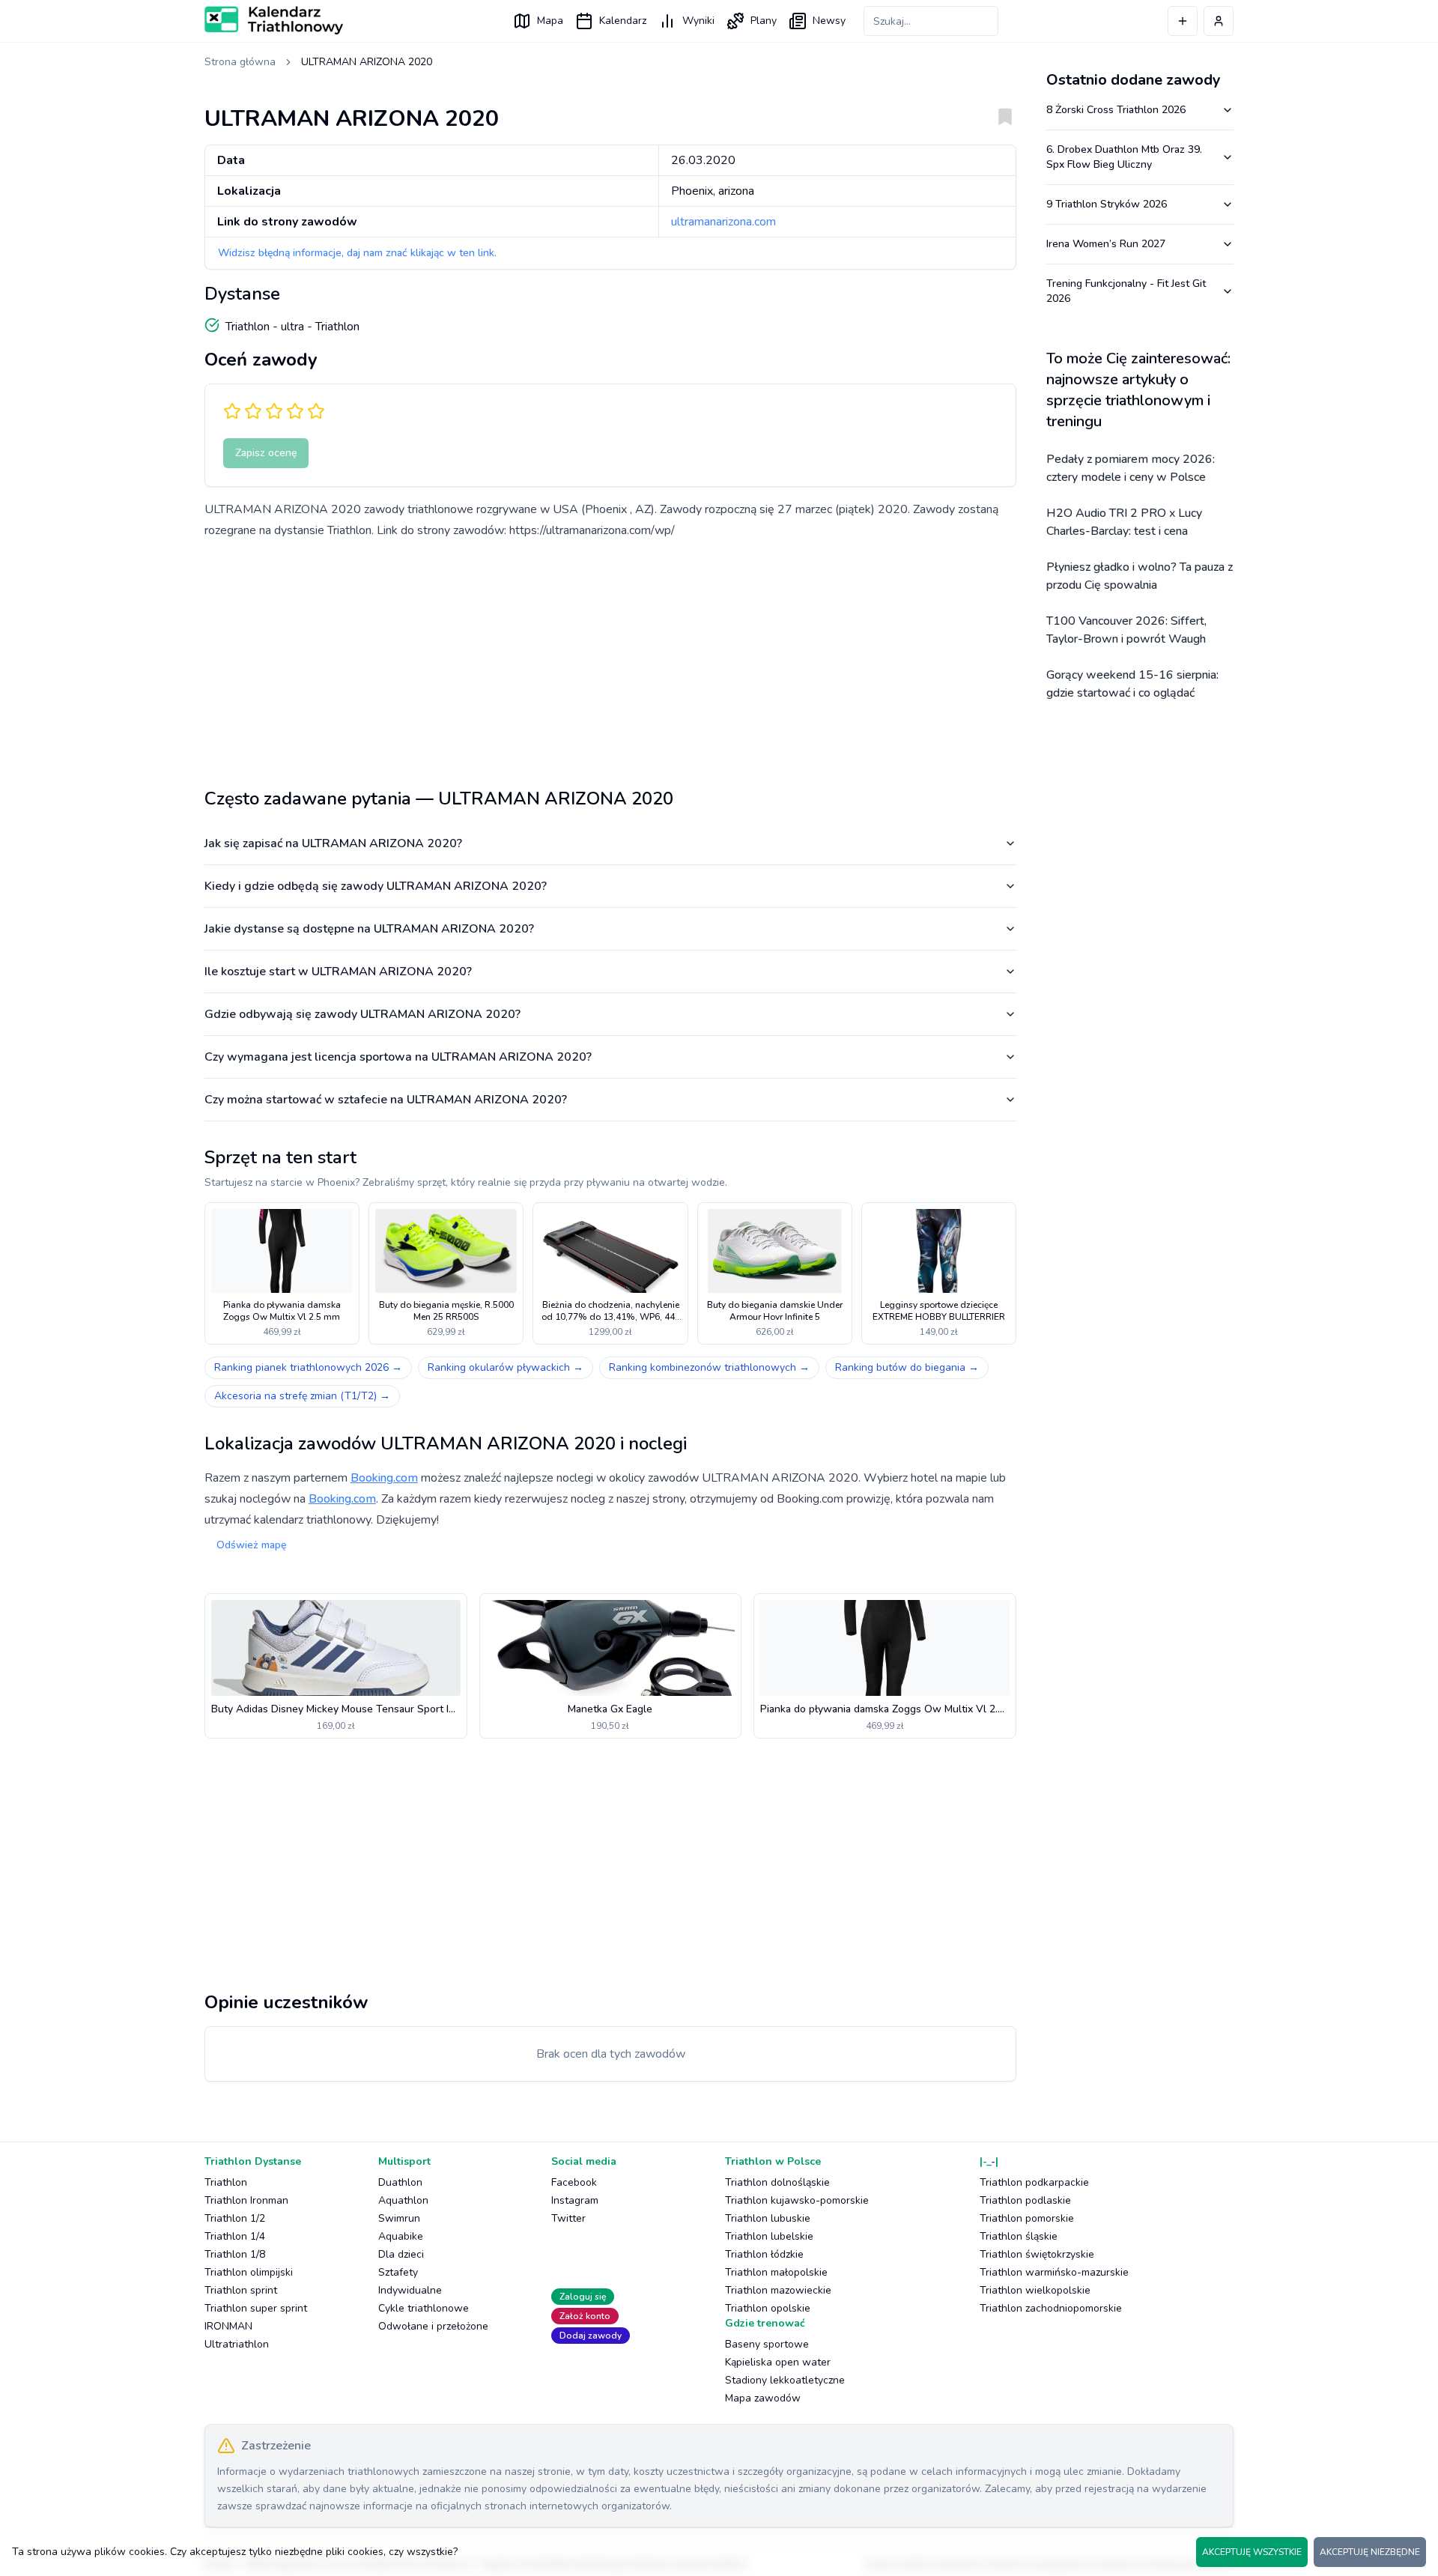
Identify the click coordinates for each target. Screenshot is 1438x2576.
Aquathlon (403, 2200)
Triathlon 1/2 (235, 2218)
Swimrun (399, 2218)
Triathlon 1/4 (235, 2236)
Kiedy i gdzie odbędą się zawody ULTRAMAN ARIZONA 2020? (376, 886)
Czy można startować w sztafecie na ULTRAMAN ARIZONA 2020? (386, 1100)
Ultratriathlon (237, 2344)
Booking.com (384, 1478)
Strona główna (240, 62)
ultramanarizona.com (723, 222)
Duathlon (400, 2182)
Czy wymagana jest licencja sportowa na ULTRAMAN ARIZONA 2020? (398, 1057)
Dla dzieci (401, 2254)
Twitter (568, 2218)
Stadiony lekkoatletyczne (785, 2380)
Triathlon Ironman (246, 2200)
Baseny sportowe (767, 2344)
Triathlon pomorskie (1027, 2218)
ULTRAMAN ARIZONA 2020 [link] (367, 62)
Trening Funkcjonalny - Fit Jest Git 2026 (1126, 291)
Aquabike (401, 2236)
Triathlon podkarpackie (1034, 2182)
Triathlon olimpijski (249, 2272)
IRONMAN (228, 2326)
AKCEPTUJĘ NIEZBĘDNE (1370, 2552)
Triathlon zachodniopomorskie (1051, 2308)
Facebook (574, 2182)
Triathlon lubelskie (769, 2236)
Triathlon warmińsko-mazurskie (1054, 2272)
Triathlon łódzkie (764, 2254)
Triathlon (226, 2182)
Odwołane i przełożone (433, 2326)
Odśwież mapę (251, 1545)
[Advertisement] (610, 658)
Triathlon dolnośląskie (777, 2182)
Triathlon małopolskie (776, 2272)
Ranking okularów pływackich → (506, 1367)
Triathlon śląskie (1019, 2236)
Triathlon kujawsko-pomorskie (797, 2200)
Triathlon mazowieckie (778, 2290)
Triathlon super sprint (256, 2308)
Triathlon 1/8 (235, 2254)
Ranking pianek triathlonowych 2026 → (308, 1367)
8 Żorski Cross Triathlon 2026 (1116, 110)
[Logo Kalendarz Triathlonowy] (274, 20)
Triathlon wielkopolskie (1035, 2290)
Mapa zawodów (763, 2398)
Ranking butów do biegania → (907, 1367)
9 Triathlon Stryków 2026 (1107, 204)
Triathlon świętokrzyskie (1037, 2254)
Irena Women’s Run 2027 (1106, 244)
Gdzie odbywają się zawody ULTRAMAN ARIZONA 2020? (362, 1014)
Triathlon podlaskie (1025, 2200)
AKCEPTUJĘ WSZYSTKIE (1252, 2552)
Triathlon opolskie (768, 2308)
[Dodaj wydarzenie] (1183, 21)
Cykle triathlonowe (424, 2308)
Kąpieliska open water (778, 2362)
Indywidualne (410, 2290)
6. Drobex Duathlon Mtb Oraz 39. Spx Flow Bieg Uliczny (1124, 157)
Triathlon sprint (241, 2290)
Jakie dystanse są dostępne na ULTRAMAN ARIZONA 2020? (369, 929)
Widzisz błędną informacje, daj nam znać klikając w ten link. (357, 253)
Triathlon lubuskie (768, 2218)
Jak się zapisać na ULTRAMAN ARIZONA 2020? (333, 843)
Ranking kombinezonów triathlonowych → (709, 1367)
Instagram (575, 2200)
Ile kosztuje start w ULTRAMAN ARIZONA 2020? (338, 972)
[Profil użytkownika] (1219, 21)
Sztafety (398, 2272)
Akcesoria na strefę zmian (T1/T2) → (302, 1396)
